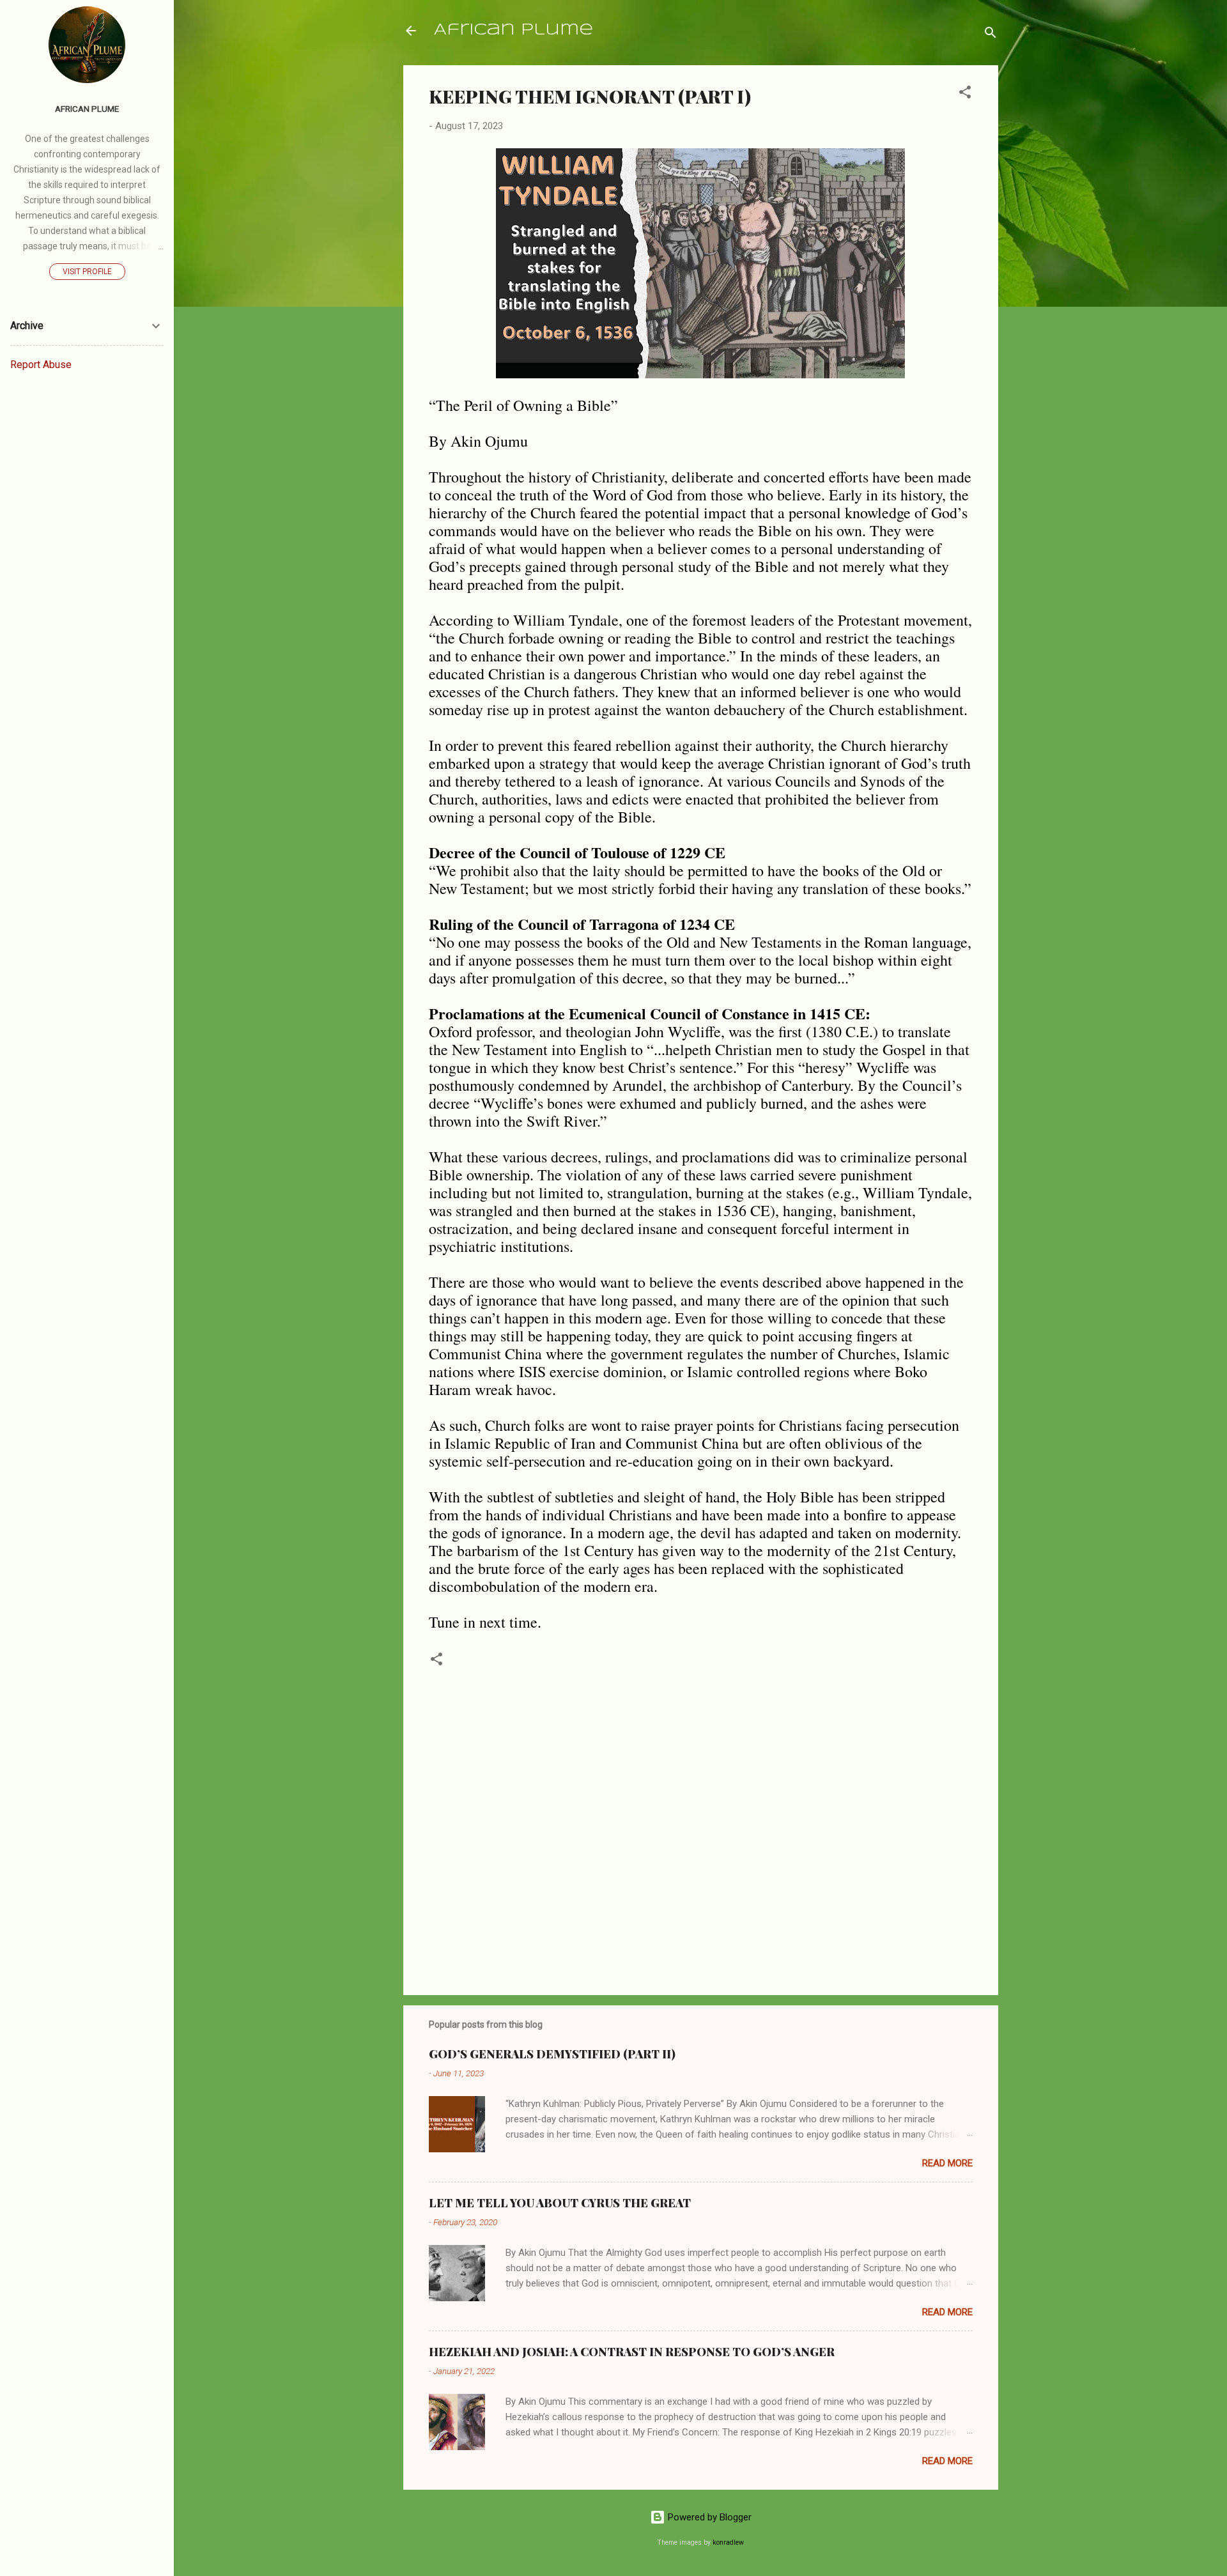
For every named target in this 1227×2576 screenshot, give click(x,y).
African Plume (513, 30)
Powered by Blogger (708, 2517)
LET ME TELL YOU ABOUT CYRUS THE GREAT (560, 2203)
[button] (965, 94)
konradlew (728, 2542)
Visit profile (87, 272)
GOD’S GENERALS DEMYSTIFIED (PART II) (552, 2054)
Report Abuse (41, 365)
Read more (947, 2163)
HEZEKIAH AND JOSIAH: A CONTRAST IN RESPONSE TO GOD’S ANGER (632, 2352)
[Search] (991, 35)
